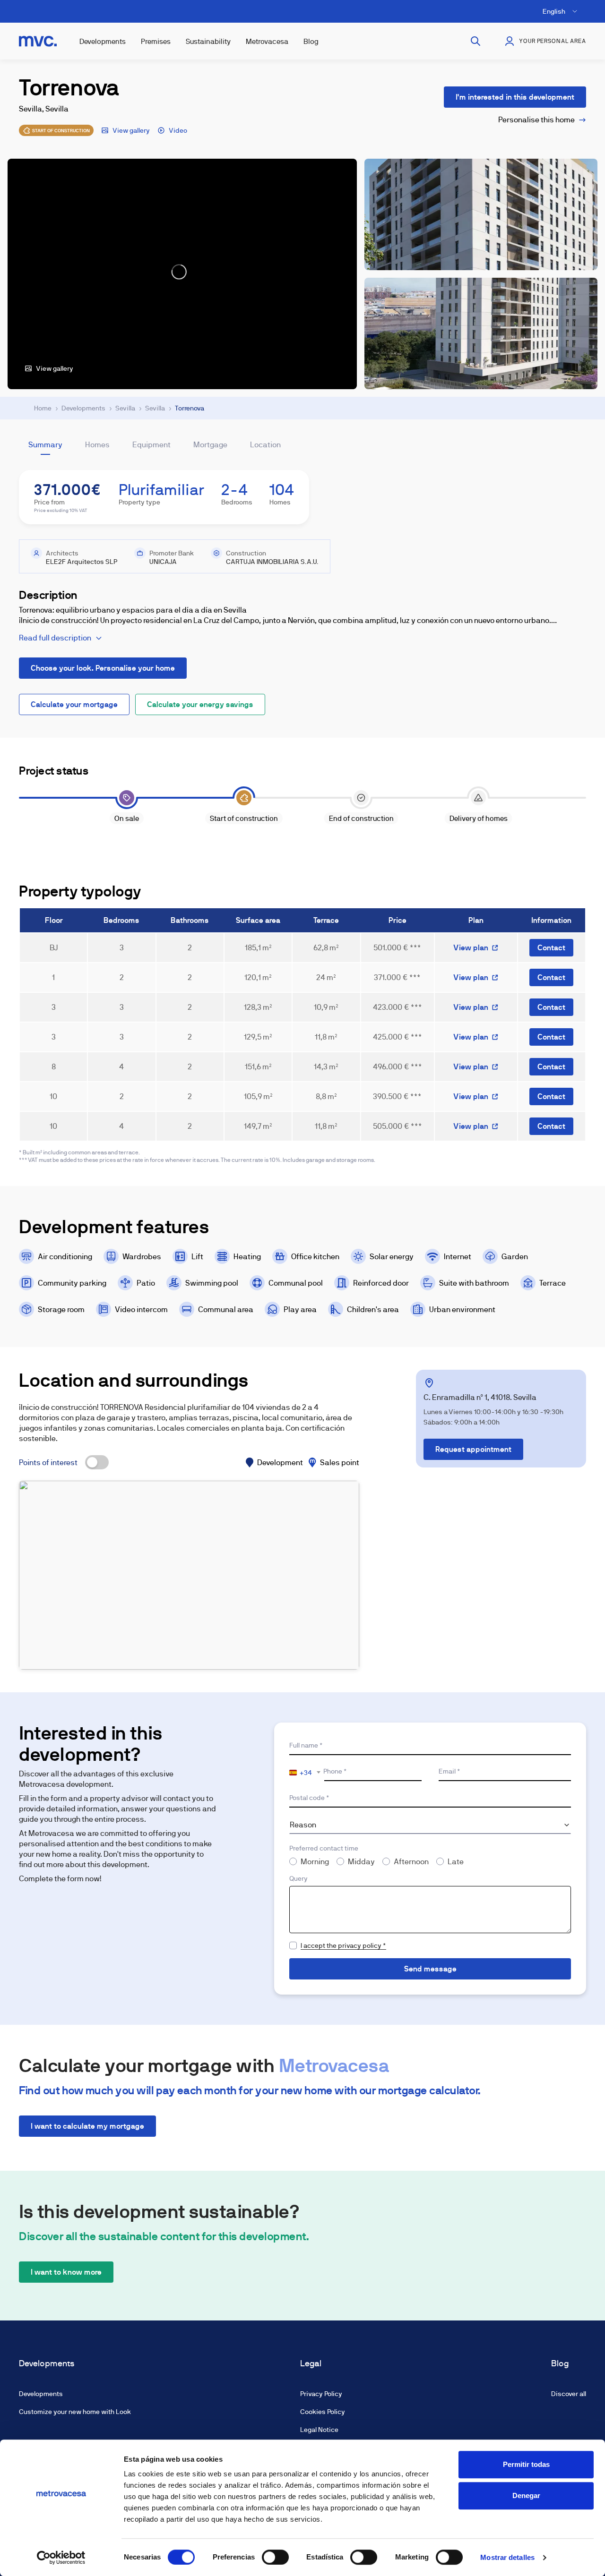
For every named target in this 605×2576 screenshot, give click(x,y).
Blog (311, 41)
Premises (156, 41)
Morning (315, 1862)
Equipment (151, 445)
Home (43, 408)
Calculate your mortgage (74, 704)
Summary (45, 445)
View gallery (131, 130)
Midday (361, 1862)
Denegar (526, 2495)
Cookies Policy (323, 2412)
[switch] (275, 2557)
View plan (471, 948)
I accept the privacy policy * (343, 1945)
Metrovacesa (267, 41)
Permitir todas (526, 2464)
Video (178, 130)
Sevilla (125, 408)
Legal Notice (319, 2430)
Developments (103, 41)
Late (456, 1862)
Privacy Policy (321, 2394)
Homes (97, 445)
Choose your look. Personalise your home (103, 668)
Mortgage (210, 445)
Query (298, 1878)
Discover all (569, 2394)
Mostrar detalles (507, 2557)
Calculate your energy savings (200, 704)
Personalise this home (536, 120)
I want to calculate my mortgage (87, 2126)
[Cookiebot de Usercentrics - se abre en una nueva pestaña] (61, 2558)
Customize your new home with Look (75, 2412)
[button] (189, 1575)
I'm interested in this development (515, 97)
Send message (430, 1969)
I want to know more (66, 2272)
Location (265, 445)
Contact (551, 948)
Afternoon (411, 1862)
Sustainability (208, 41)
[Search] (475, 41)
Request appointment (473, 1449)
